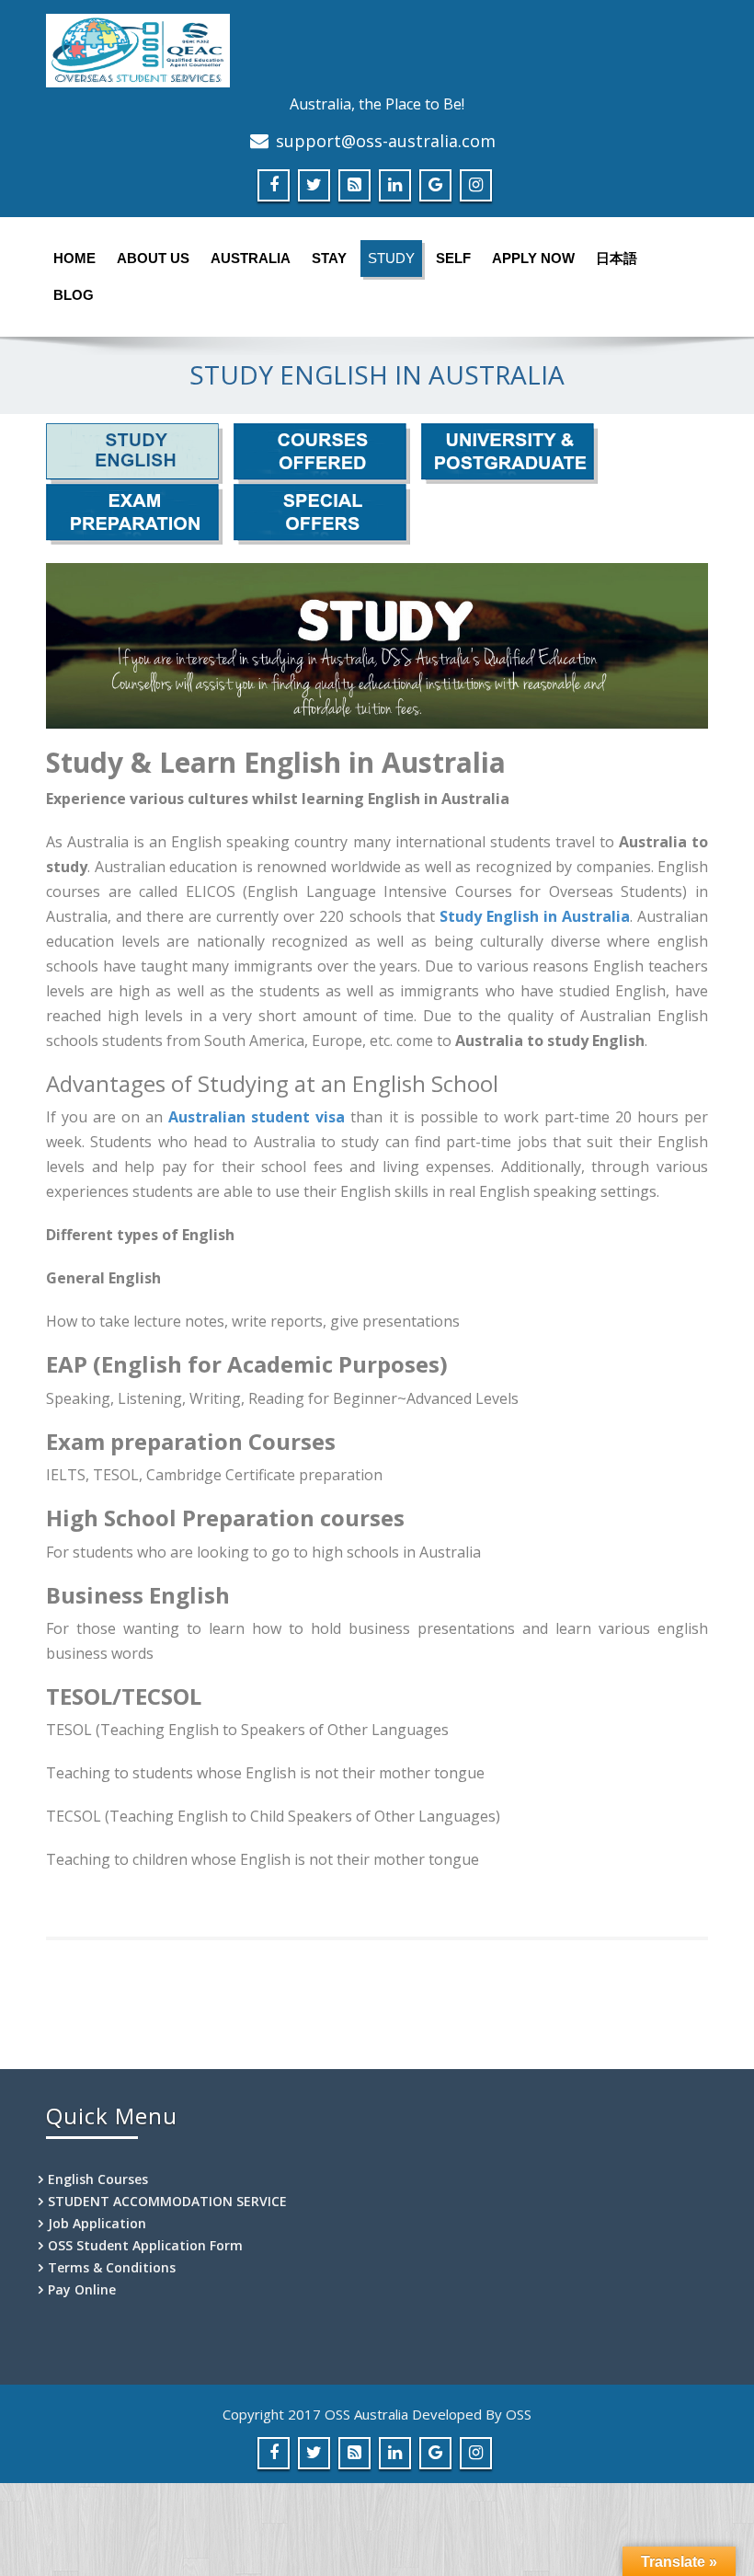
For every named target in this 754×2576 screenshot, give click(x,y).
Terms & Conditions (112, 2267)
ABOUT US (153, 258)
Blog (74, 295)
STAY (329, 258)
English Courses (98, 2179)
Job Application (97, 2223)
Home (74, 258)
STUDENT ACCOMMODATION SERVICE (167, 2201)
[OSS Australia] (377, 51)
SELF (453, 258)
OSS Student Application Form (145, 2245)
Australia (251, 258)
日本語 (617, 258)
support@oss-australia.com (386, 141)
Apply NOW (533, 258)
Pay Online (82, 2289)
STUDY (391, 258)
